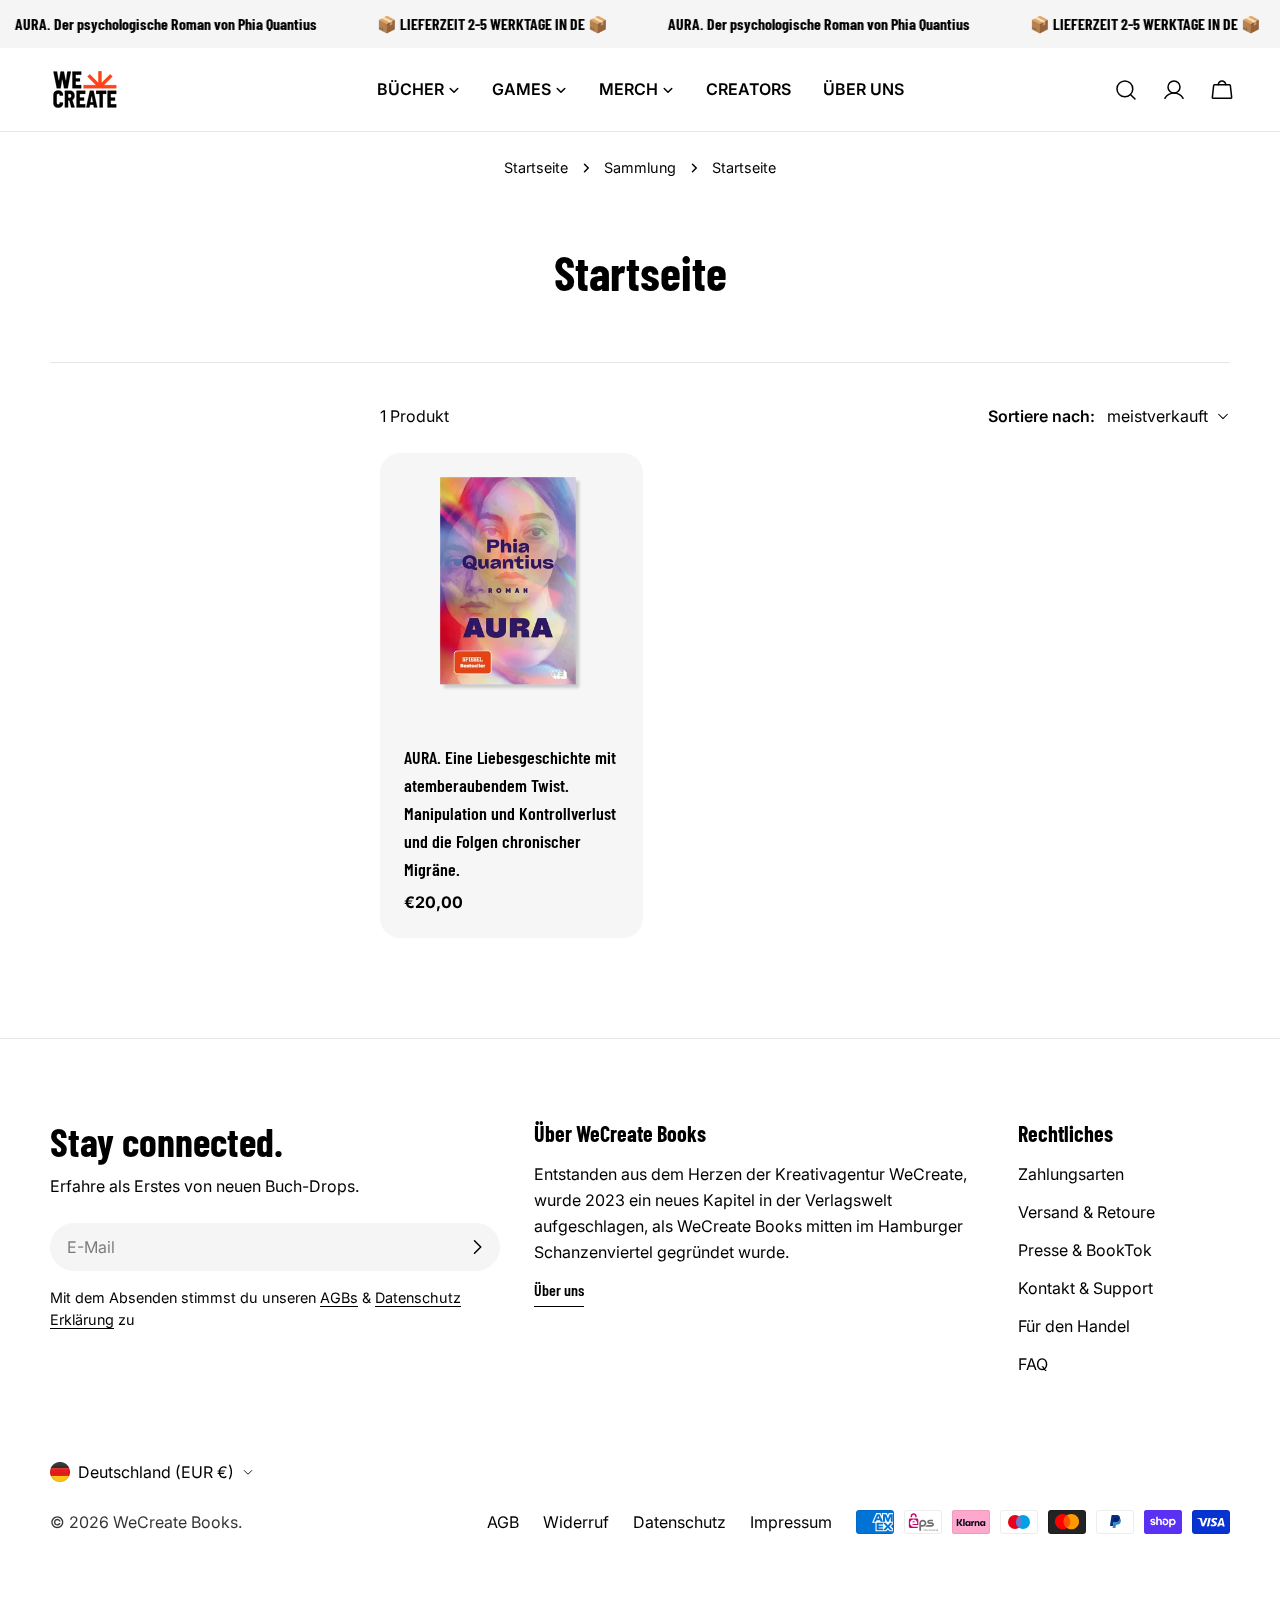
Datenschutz (679, 1522)
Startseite (536, 167)
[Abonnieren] (477, 1247)
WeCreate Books (175, 1522)
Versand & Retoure (1086, 1212)
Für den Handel (1074, 1326)
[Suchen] (1126, 90)
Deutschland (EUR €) (156, 1472)
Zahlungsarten (1071, 1174)
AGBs (339, 1297)
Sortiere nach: (1041, 416)
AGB (503, 1522)
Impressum (791, 1522)
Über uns (559, 1289)
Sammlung (640, 167)
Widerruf (576, 1522)
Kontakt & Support (1085, 1288)
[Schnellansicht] (614, 497)
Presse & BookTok (1085, 1250)
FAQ (1033, 1364)
